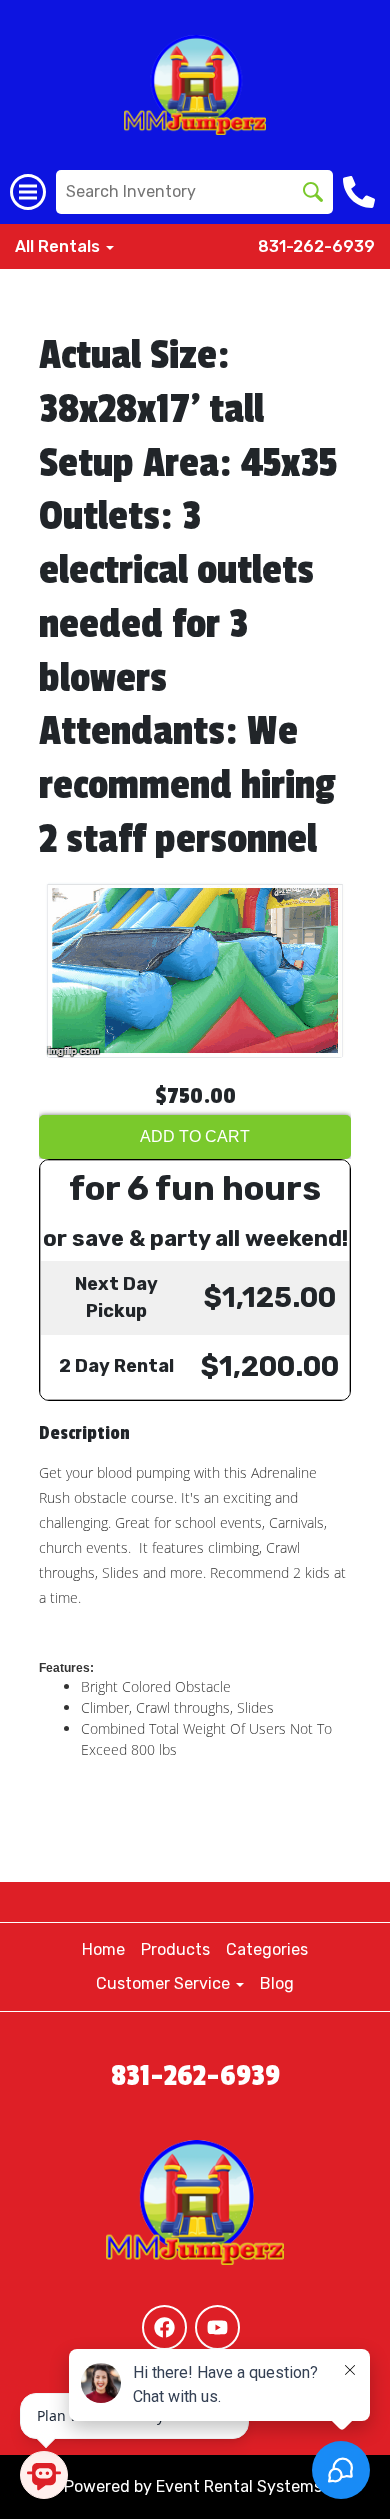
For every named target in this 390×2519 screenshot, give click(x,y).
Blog (277, 1983)
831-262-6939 (316, 246)
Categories (267, 1949)
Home (103, 1949)
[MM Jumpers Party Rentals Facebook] (164, 2327)
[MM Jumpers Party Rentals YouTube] (217, 2327)
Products (175, 1949)
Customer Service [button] (165, 1983)
